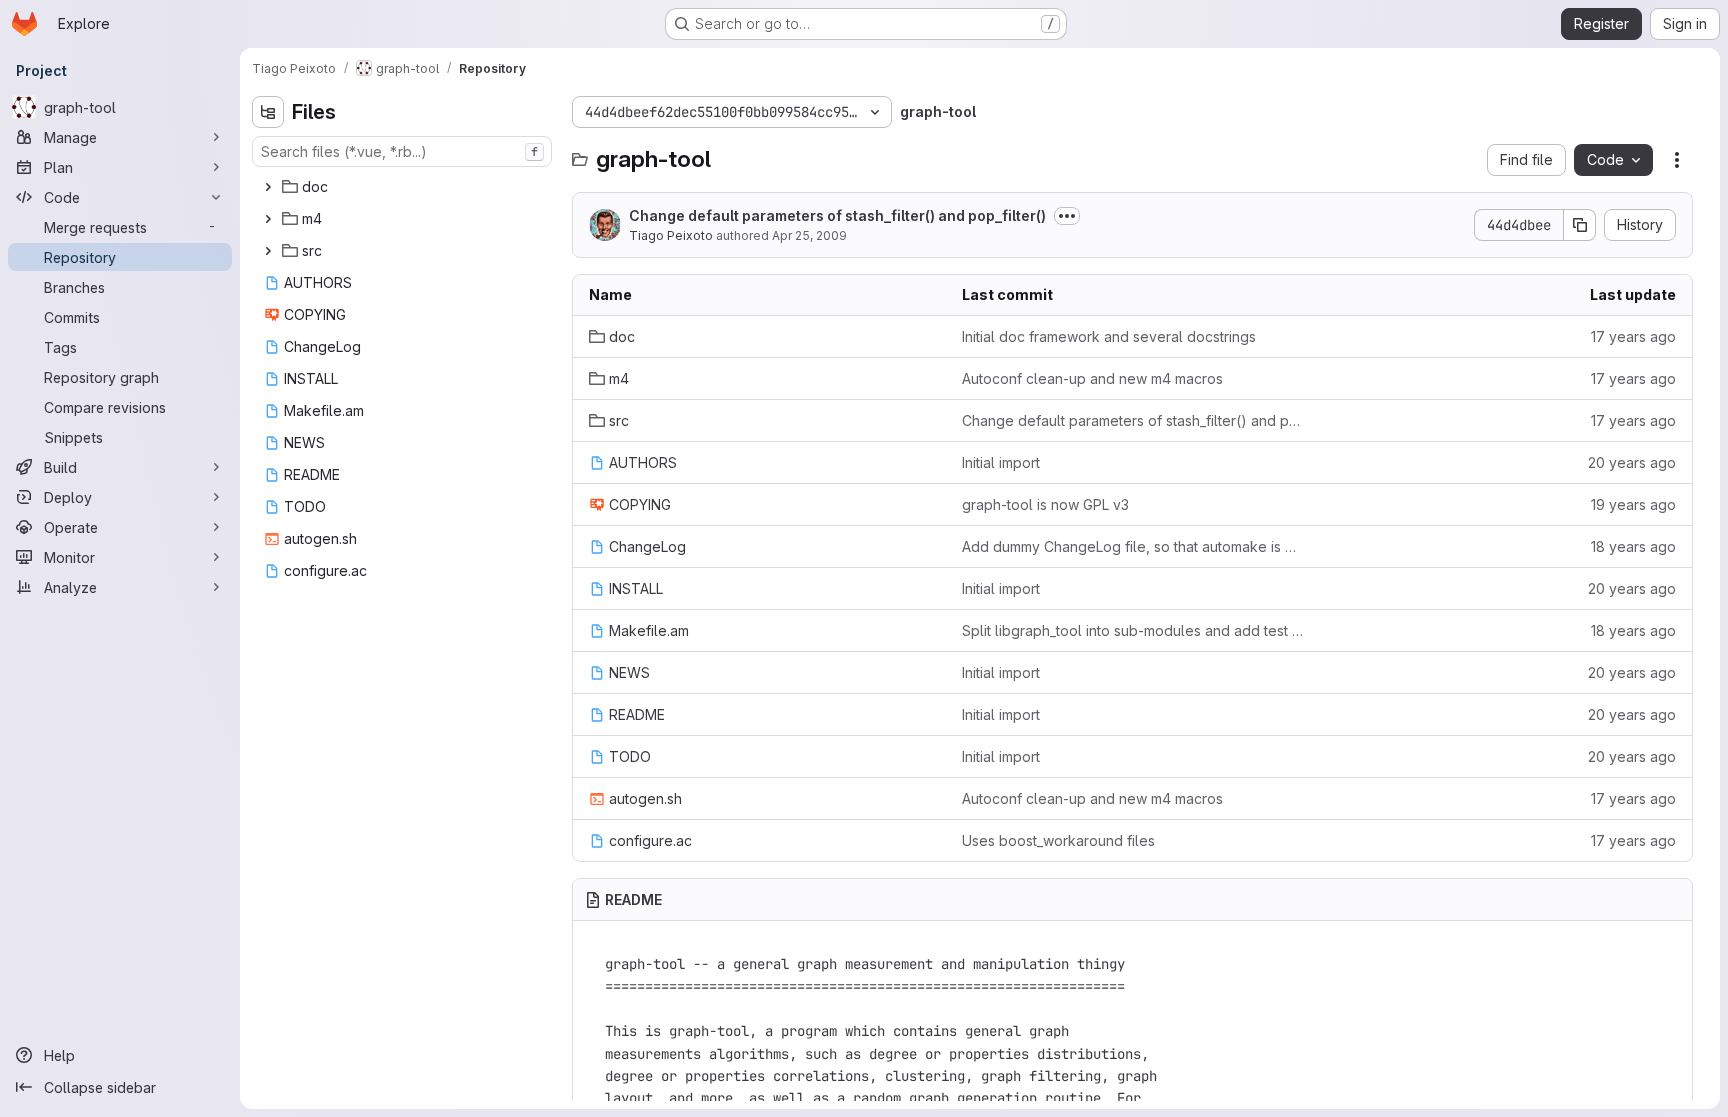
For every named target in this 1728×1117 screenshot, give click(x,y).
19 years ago (1633, 504)
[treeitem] (404, 187)
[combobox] (402, 151)
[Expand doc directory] (268, 187)
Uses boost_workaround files (1058, 840)
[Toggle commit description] (1067, 216)
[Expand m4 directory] (268, 219)
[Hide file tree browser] (268, 112)
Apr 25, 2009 (809, 235)
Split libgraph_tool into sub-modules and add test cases (1132, 630)
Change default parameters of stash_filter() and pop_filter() (837, 215)
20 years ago (1632, 462)
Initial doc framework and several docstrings (1109, 336)
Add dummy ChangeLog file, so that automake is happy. (1132, 546)
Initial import (1001, 462)
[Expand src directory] (268, 251)
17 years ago (1633, 336)
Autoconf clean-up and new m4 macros (1092, 378)
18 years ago (1633, 546)
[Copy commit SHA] (1580, 225)
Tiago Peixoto (671, 235)
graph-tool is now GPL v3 (1045, 504)
